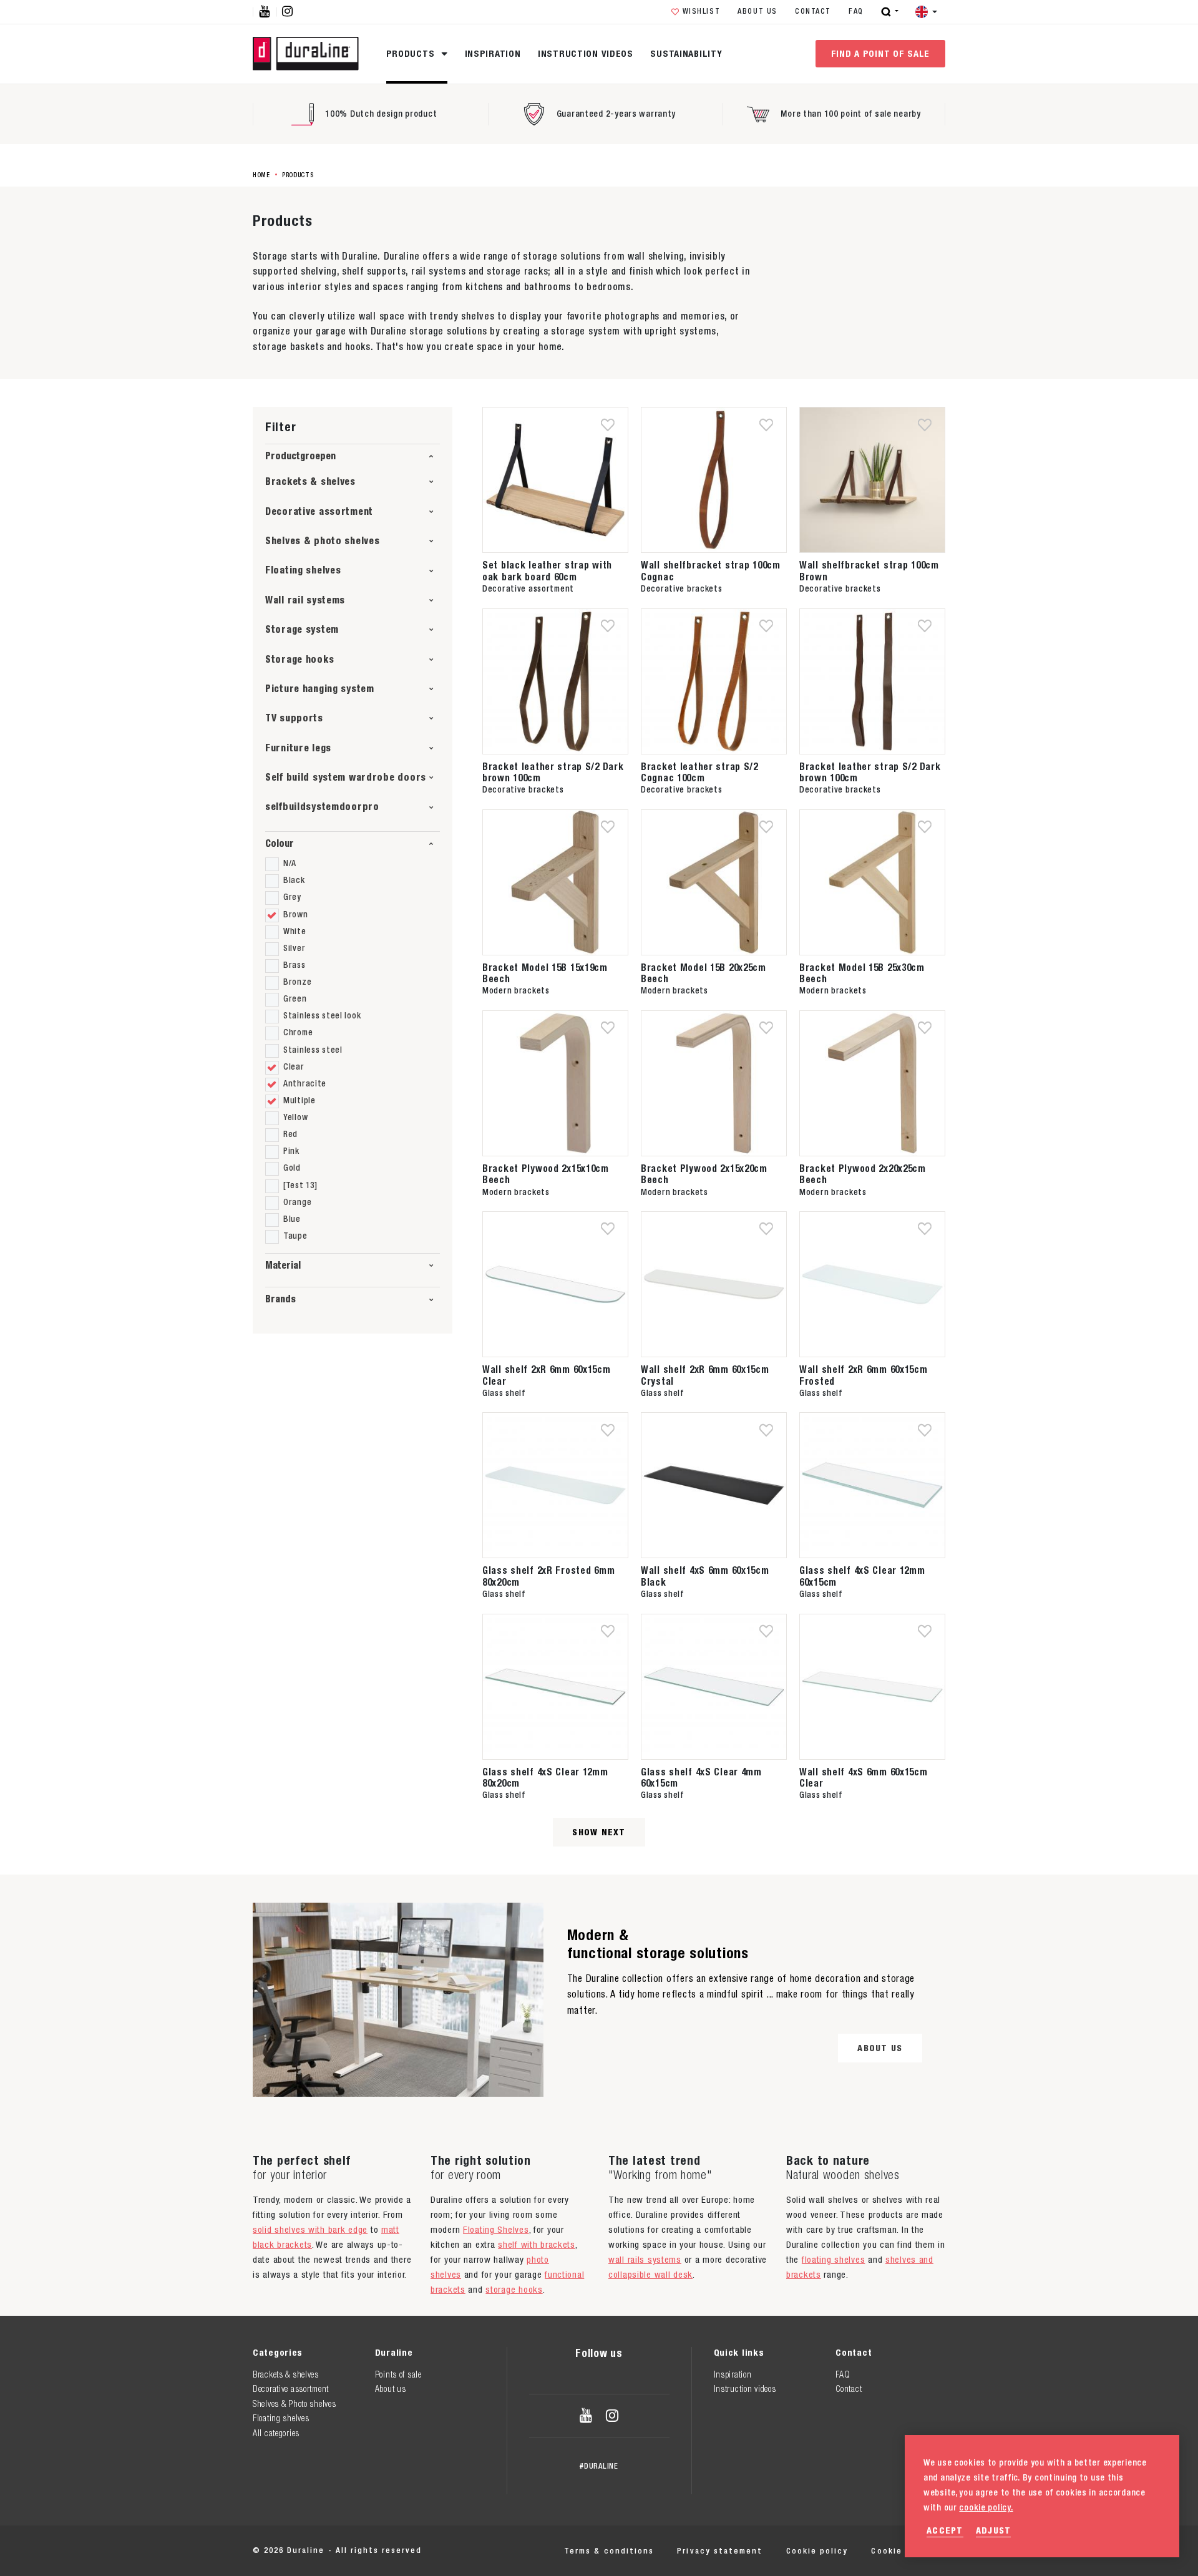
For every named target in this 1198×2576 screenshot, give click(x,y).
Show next (599, 1832)
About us (757, 11)
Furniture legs (298, 748)
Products (412, 53)
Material (283, 1265)
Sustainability (686, 53)
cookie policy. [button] (986, 2507)
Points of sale (398, 2374)
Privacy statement (720, 2551)
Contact (813, 11)
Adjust (994, 2530)
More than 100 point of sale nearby (850, 114)
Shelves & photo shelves (323, 541)
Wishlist (702, 11)
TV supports (294, 718)
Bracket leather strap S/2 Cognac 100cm (699, 772)
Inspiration (493, 53)
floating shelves (833, 2259)
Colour (280, 843)
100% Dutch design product (381, 114)
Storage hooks (299, 659)
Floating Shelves (496, 2229)
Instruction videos (586, 53)
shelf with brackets (537, 2244)
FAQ (856, 11)
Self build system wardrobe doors (346, 777)
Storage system (302, 629)
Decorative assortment (319, 511)
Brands (280, 1299)
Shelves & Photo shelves (295, 2404)
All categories (276, 2433)
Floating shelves (303, 570)
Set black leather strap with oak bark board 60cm (547, 570)
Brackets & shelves (310, 481)
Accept (945, 2530)
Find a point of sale (880, 53)
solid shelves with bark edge (310, 2229)
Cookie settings (908, 2551)
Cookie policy (817, 2551)
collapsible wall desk (650, 2274)
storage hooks (514, 2289)
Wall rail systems (305, 600)
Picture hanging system (320, 689)
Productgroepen (300, 456)
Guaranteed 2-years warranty (616, 114)
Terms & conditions (609, 2551)
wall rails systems (645, 2259)
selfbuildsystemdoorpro (322, 807)
